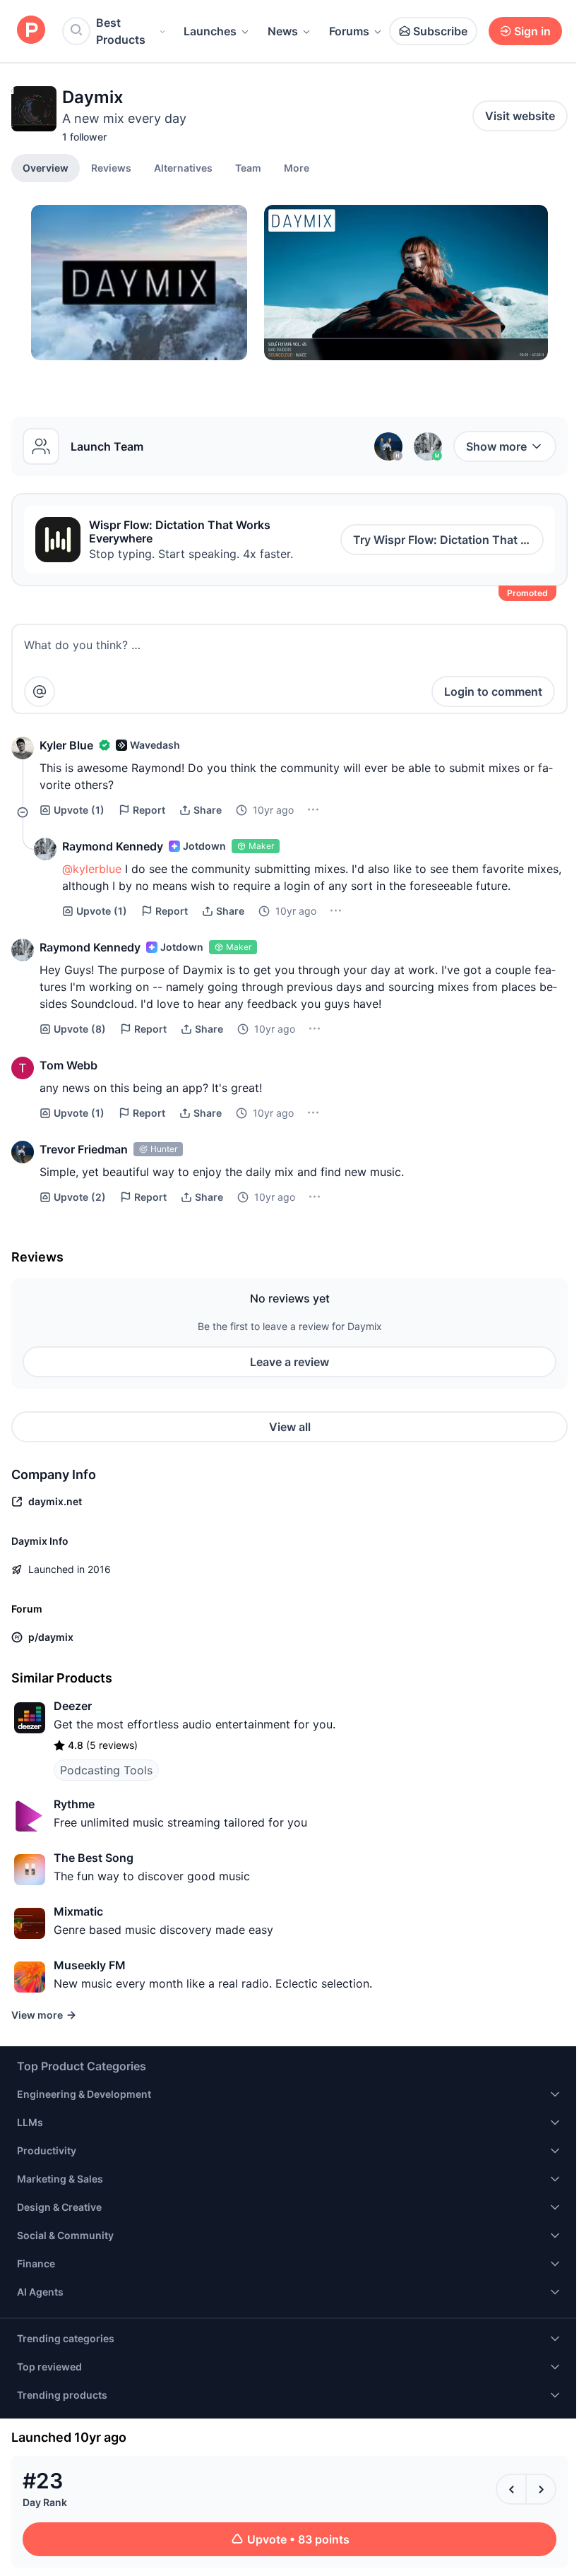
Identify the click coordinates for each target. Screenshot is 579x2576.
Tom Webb (68, 1065)
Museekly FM (90, 1965)
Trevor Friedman (84, 1149)
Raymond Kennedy (113, 846)
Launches (210, 31)
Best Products (121, 31)
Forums (349, 31)
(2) (80, 1197)
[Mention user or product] (40, 692)
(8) (80, 1029)
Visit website (520, 116)
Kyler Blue (66, 745)
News (283, 31)
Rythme (74, 1804)
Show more (496, 446)
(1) (79, 810)
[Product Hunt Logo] (31, 31)
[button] (297, 167)
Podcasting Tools (106, 1770)
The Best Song (94, 1858)
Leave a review (289, 1362)
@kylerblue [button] (92, 869)
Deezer (73, 1706)
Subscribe (440, 31)
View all (290, 1427)
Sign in (532, 31)
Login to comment (493, 692)
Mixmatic (78, 1911)
